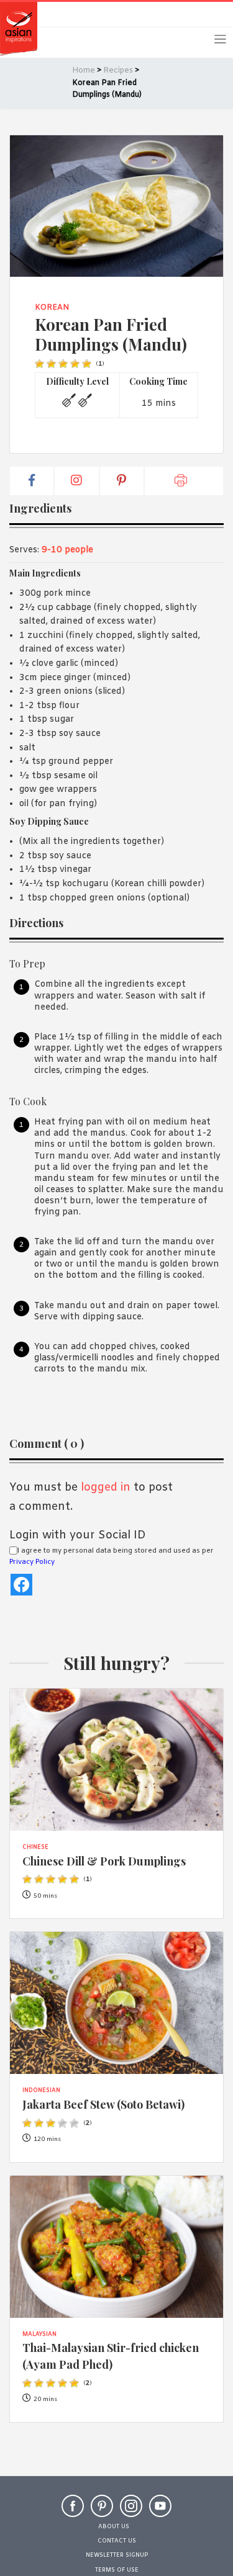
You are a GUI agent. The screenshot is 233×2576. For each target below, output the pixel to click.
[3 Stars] (63, 364)
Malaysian (39, 2335)
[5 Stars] (87, 364)
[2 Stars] (51, 364)
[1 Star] (39, 364)
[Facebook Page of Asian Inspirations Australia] (73, 2511)
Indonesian (41, 2091)
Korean (52, 308)
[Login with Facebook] (21, 1585)
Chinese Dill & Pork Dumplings (104, 1861)
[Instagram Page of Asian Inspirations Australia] (131, 2511)
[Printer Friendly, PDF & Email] (184, 481)
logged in (106, 1488)
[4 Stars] (75, 364)
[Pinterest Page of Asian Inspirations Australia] (102, 2511)
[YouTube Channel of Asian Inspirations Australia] (160, 2511)
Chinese (35, 1847)
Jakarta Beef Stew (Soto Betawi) (103, 2104)
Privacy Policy (32, 1562)
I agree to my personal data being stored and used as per (112, 1556)
